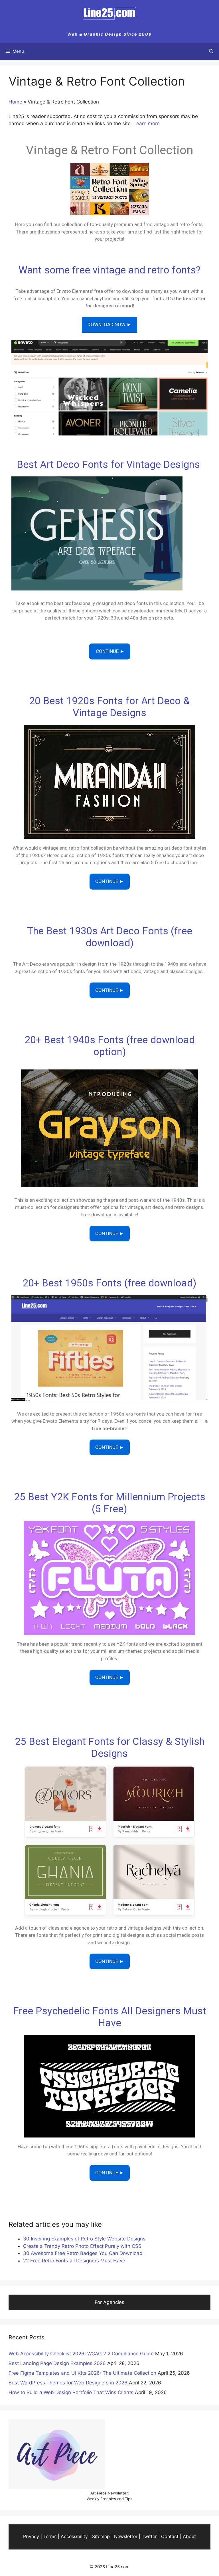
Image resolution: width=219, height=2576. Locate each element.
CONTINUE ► (110, 651)
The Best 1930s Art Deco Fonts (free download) (110, 937)
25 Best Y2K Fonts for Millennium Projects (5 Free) (110, 1503)
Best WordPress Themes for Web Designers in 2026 (68, 2383)
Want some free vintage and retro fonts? (109, 270)
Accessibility (74, 2536)
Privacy (31, 2536)
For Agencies (109, 2302)
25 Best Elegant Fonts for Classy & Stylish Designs (110, 1748)
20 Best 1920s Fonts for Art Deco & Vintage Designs (109, 707)
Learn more (147, 123)
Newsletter (126, 2536)
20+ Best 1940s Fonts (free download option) (110, 1046)
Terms (50, 2536)
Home (15, 102)
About (189, 2536)
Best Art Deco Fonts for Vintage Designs (110, 465)
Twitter (149, 2536)
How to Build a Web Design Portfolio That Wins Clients (71, 2392)
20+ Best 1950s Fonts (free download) (109, 1283)
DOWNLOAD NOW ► (109, 324)
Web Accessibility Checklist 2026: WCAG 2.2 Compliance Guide (81, 2354)
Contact (170, 2536)
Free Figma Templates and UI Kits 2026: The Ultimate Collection (82, 2373)
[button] (211, 51)
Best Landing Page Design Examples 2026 (57, 2363)
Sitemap (101, 2536)
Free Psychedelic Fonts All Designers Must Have (110, 2017)
